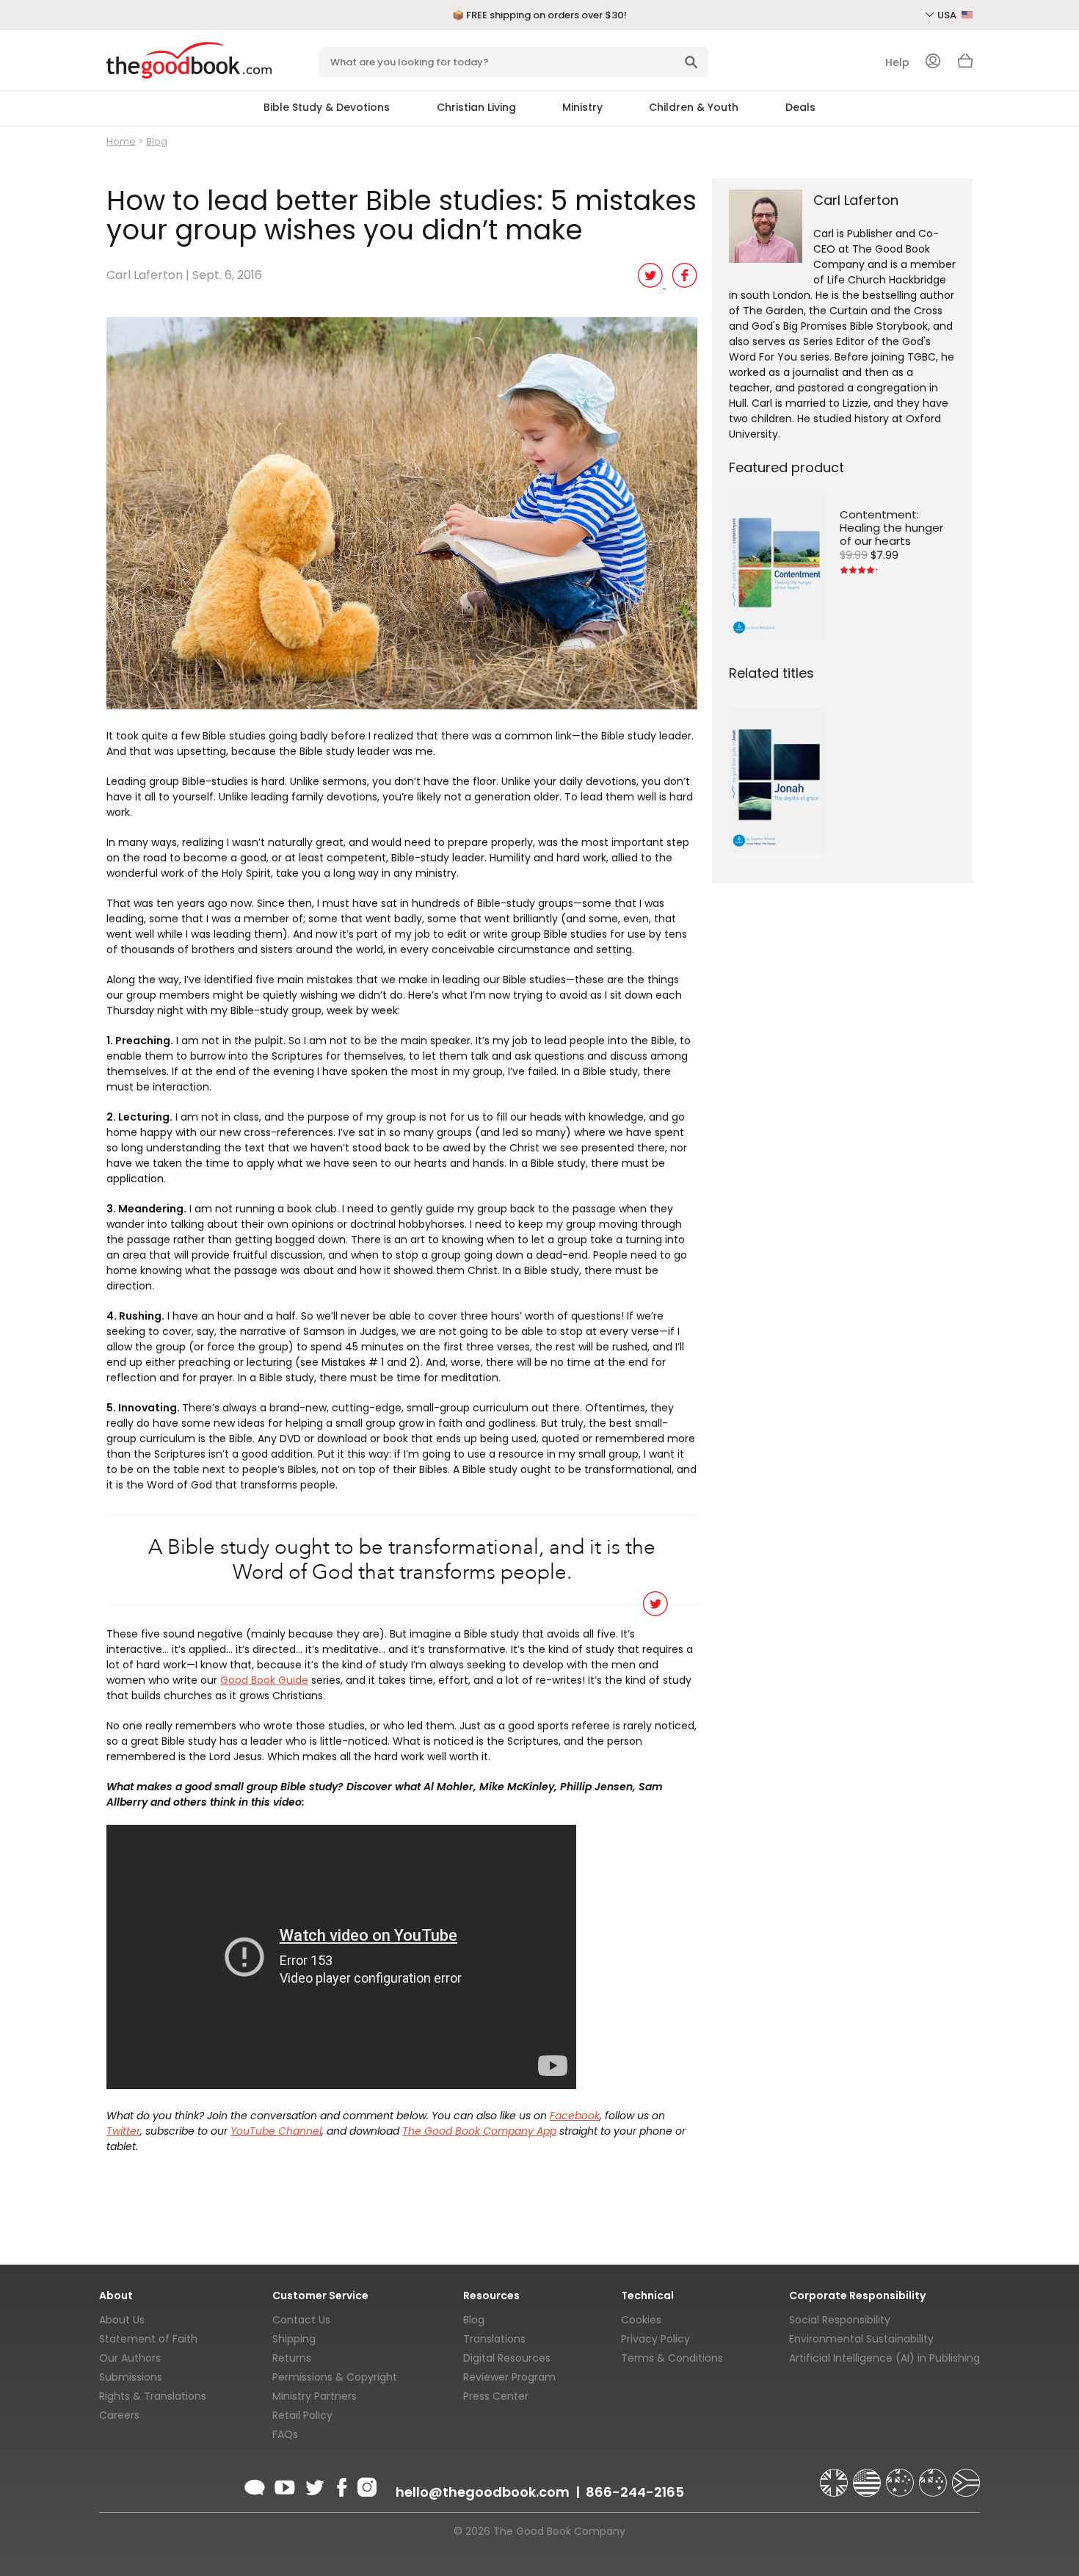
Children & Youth (694, 107)
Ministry (582, 107)
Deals (800, 107)
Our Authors (130, 2358)
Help (897, 62)
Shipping (294, 2339)
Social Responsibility (840, 2320)
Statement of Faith (148, 2339)
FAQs (285, 2434)
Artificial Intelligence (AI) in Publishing (884, 2358)
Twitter (123, 2131)
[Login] (933, 62)
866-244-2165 (635, 2492)
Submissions (131, 2377)
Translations (494, 2339)
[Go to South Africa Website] (966, 2476)
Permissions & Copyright (335, 2377)
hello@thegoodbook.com (483, 2492)
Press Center (496, 2396)
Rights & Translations (153, 2396)
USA (948, 15)
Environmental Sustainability (861, 2339)
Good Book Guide (264, 1680)
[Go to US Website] (868, 2476)
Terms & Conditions (672, 2358)
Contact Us (301, 2320)
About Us (122, 2320)
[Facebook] (341, 2485)
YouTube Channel (276, 2131)
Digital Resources (507, 2358)
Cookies (641, 2320)
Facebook (575, 2116)
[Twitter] (313, 2485)
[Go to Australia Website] (901, 2476)
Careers (119, 2415)
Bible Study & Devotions (327, 107)
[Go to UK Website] (835, 2476)
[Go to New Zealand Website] (934, 2476)
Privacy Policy (655, 2339)
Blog (157, 141)
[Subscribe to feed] (255, 2485)
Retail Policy (302, 2415)
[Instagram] (366, 2485)
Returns (292, 2358)
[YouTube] (285, 2485)
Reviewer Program (509, 2377)
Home (121, 141)
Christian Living (476, 107)
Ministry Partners (315, 2396)
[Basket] (965, 65)
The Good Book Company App (479, 2131)
